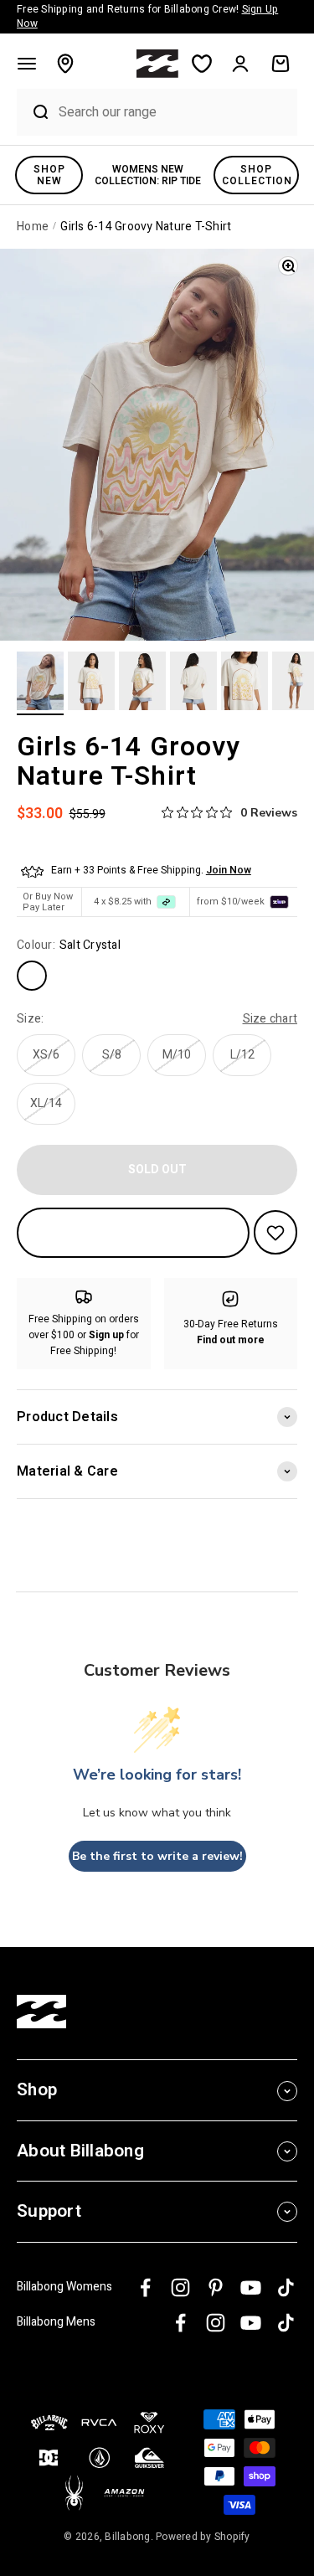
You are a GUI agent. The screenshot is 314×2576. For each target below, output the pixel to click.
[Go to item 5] (245, 683)
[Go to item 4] (193, 683)
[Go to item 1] (40, 683)
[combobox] (174, 112)
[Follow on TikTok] (286, 2287)
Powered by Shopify (203, 2537)
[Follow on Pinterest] (216, 2287)
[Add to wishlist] (275, 1232)
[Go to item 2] (91, 683)
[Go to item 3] (142, 683)
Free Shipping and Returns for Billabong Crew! (147, 16)
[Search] (33, 112)
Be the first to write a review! (157, 1856)
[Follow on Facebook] (145, 2287)
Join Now (229, 870)
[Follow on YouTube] (251, 2287)
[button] (27, 64)
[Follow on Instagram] (180, 2287)
